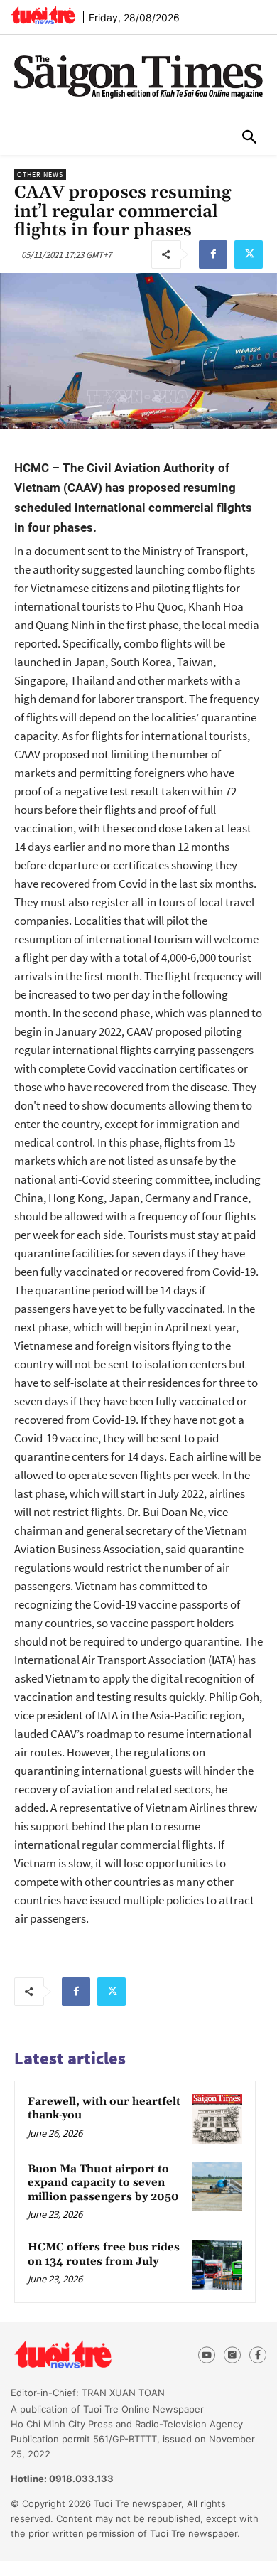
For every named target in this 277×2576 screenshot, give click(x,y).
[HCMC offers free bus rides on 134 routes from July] (217, 2265)
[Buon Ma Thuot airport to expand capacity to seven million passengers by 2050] (217, 2186)
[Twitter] (249, 254)
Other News (40, 175)
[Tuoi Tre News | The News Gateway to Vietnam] (43, 15)
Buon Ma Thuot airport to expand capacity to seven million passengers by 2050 (103, 2183)
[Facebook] (213, 254)
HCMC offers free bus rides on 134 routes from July (104, 2254)
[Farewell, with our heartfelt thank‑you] (217, 2119)
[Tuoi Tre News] (88, 2355)
